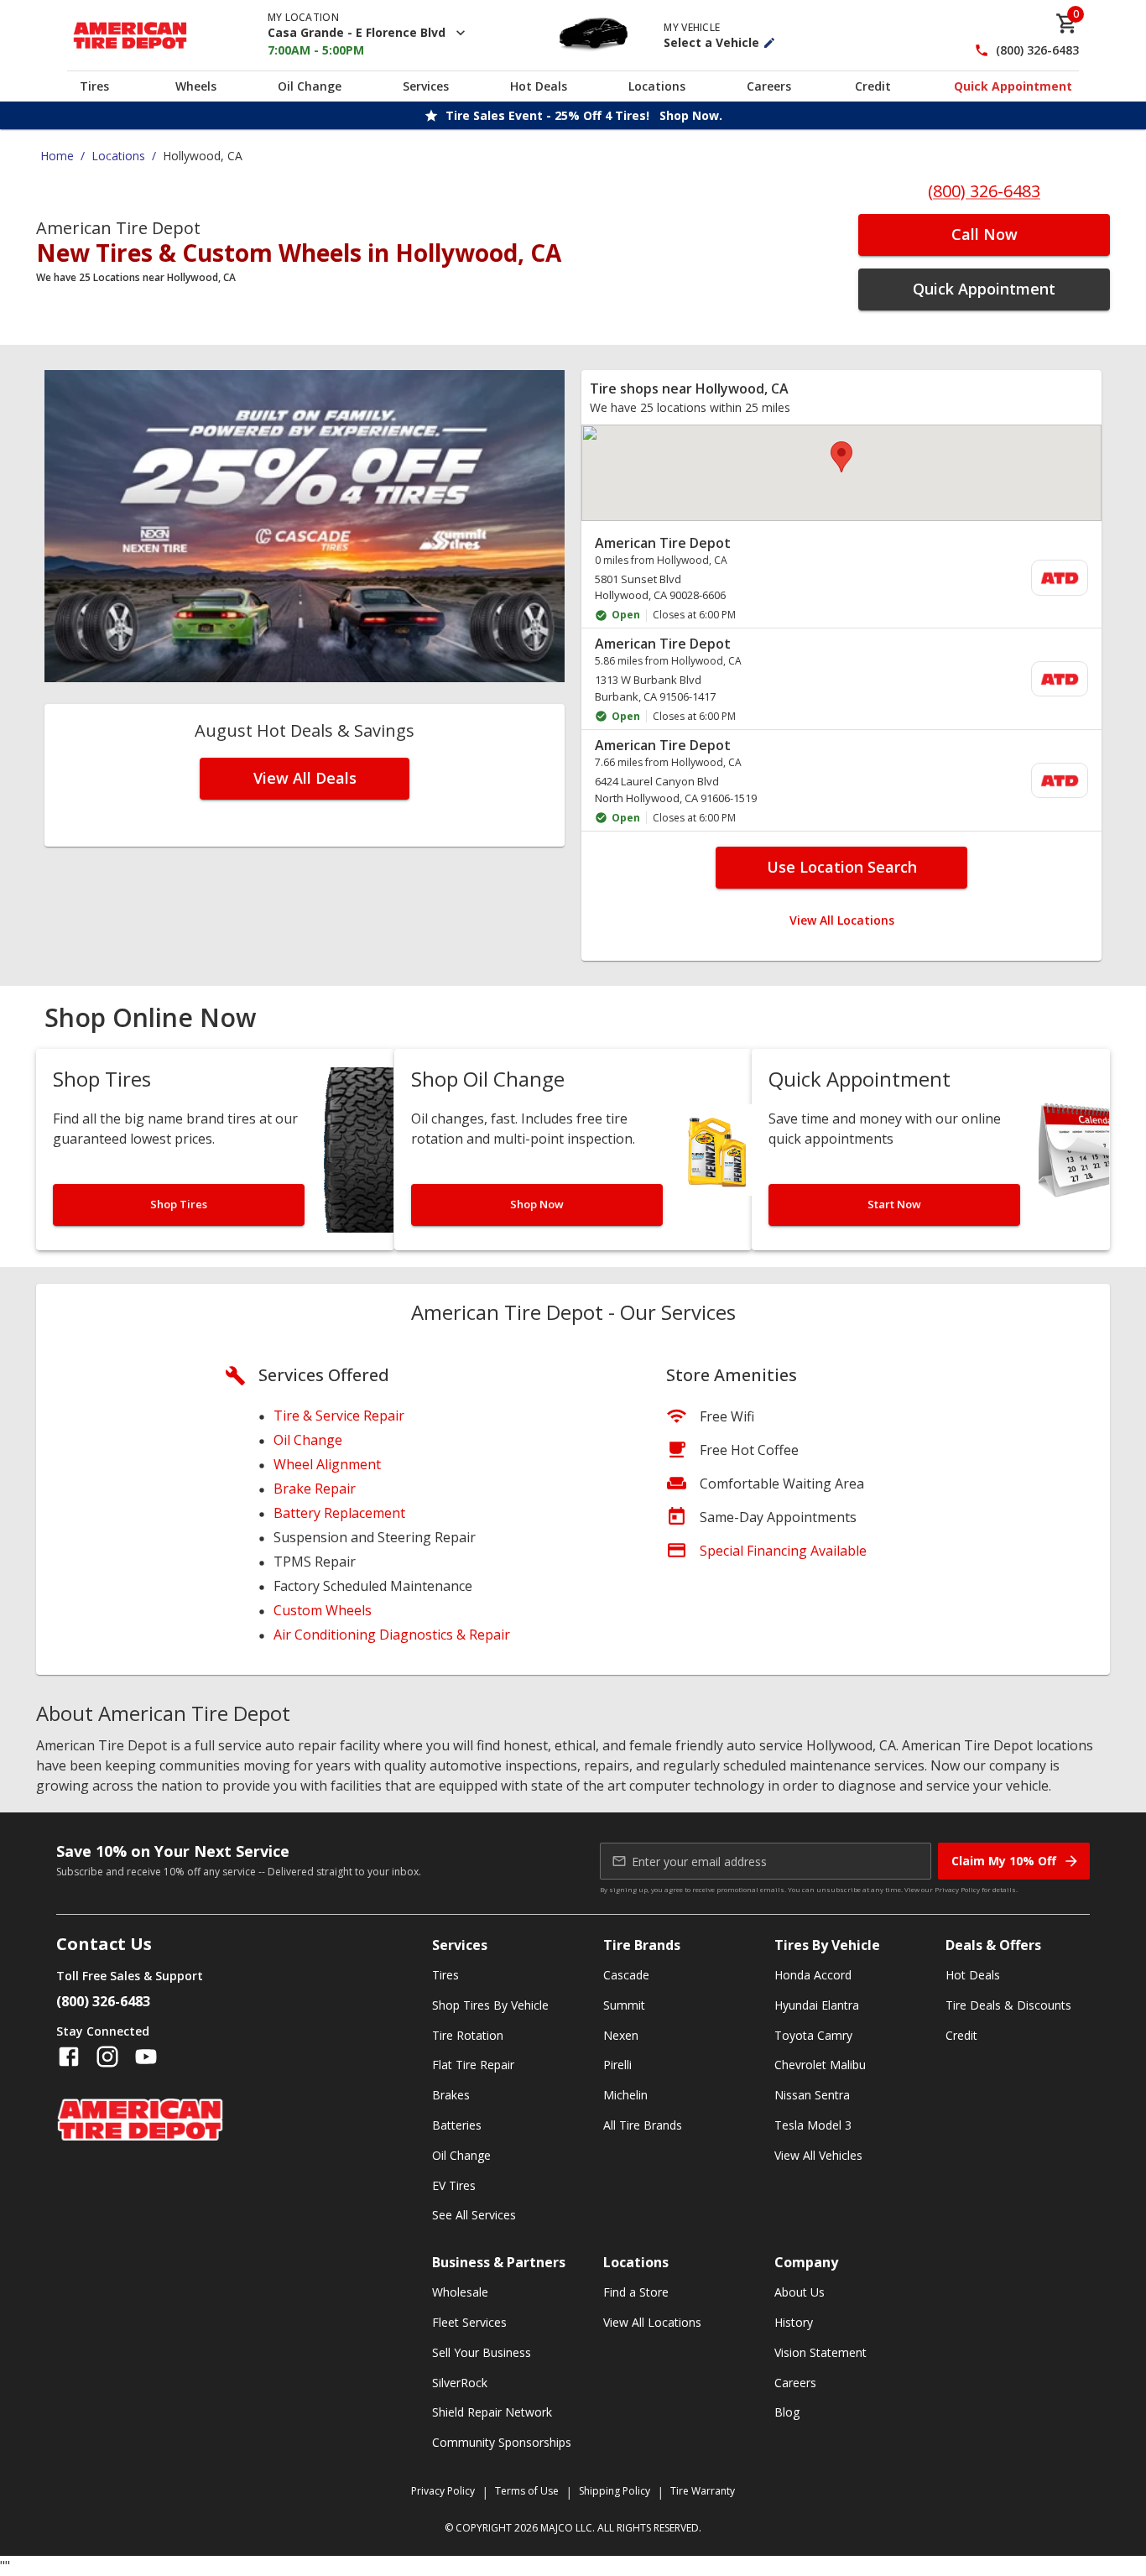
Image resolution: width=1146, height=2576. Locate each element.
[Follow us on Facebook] (69, 2057)
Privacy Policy (957, 1889)
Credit (873, 86)
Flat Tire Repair (473, 2065)
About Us (800, 2292)
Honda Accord (813, 1975)
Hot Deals (539, 86)
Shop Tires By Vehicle (490, 2005)
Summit (624, 2005)
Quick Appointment (1013, 86)
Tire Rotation (468, 2035)
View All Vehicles (818, 2155)
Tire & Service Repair (339, 1416)
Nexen (621, 2035)
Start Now (894, 1204)
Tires (94, 86)
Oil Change (310, 86)
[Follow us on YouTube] (146, 2057)
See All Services (474, 2215)
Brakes (451, 2095)
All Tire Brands (643, 2125)
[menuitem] (841, 579)
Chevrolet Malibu (820, 2065)
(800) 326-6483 (1037, 51)
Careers (769, 86)
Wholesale (460, 2292)
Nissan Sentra (812, 2095)
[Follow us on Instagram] (107, 2057)
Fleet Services (469, 2322)
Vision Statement (820, 2352)
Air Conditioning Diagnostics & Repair (392, 1635)
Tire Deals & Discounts (1008, 2005)
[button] (841, 457)
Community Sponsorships (502, 2442)
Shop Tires (179, 1204)
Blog (787, 2412)
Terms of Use (527, 2491)
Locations (657, 86)
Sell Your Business (482, 2352)
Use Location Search (842, 867)
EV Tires (454, 2185)
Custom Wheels (323, 1610)
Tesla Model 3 (813, 2125)
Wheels (196, 86)
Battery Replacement (339, 1513)
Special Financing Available (783, 1551)
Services (426, 86)
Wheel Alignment (327, 1464)
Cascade (626, 1975)
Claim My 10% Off (1004, 1861)
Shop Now (537, 1204)
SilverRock (460, 2383)
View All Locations (842, 920)
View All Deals (305, 778)
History (794, 2322)
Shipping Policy (615, 2491)
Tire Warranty (703, 2491)
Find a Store (636, 2292)
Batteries (457, 2125)
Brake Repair (315, 1489)
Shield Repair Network (492, 2412)
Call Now (985, 234)
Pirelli (617, 2065)
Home (57, 156)
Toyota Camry (813, 2035)
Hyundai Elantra (817, 2005)
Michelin (625, 2095)
